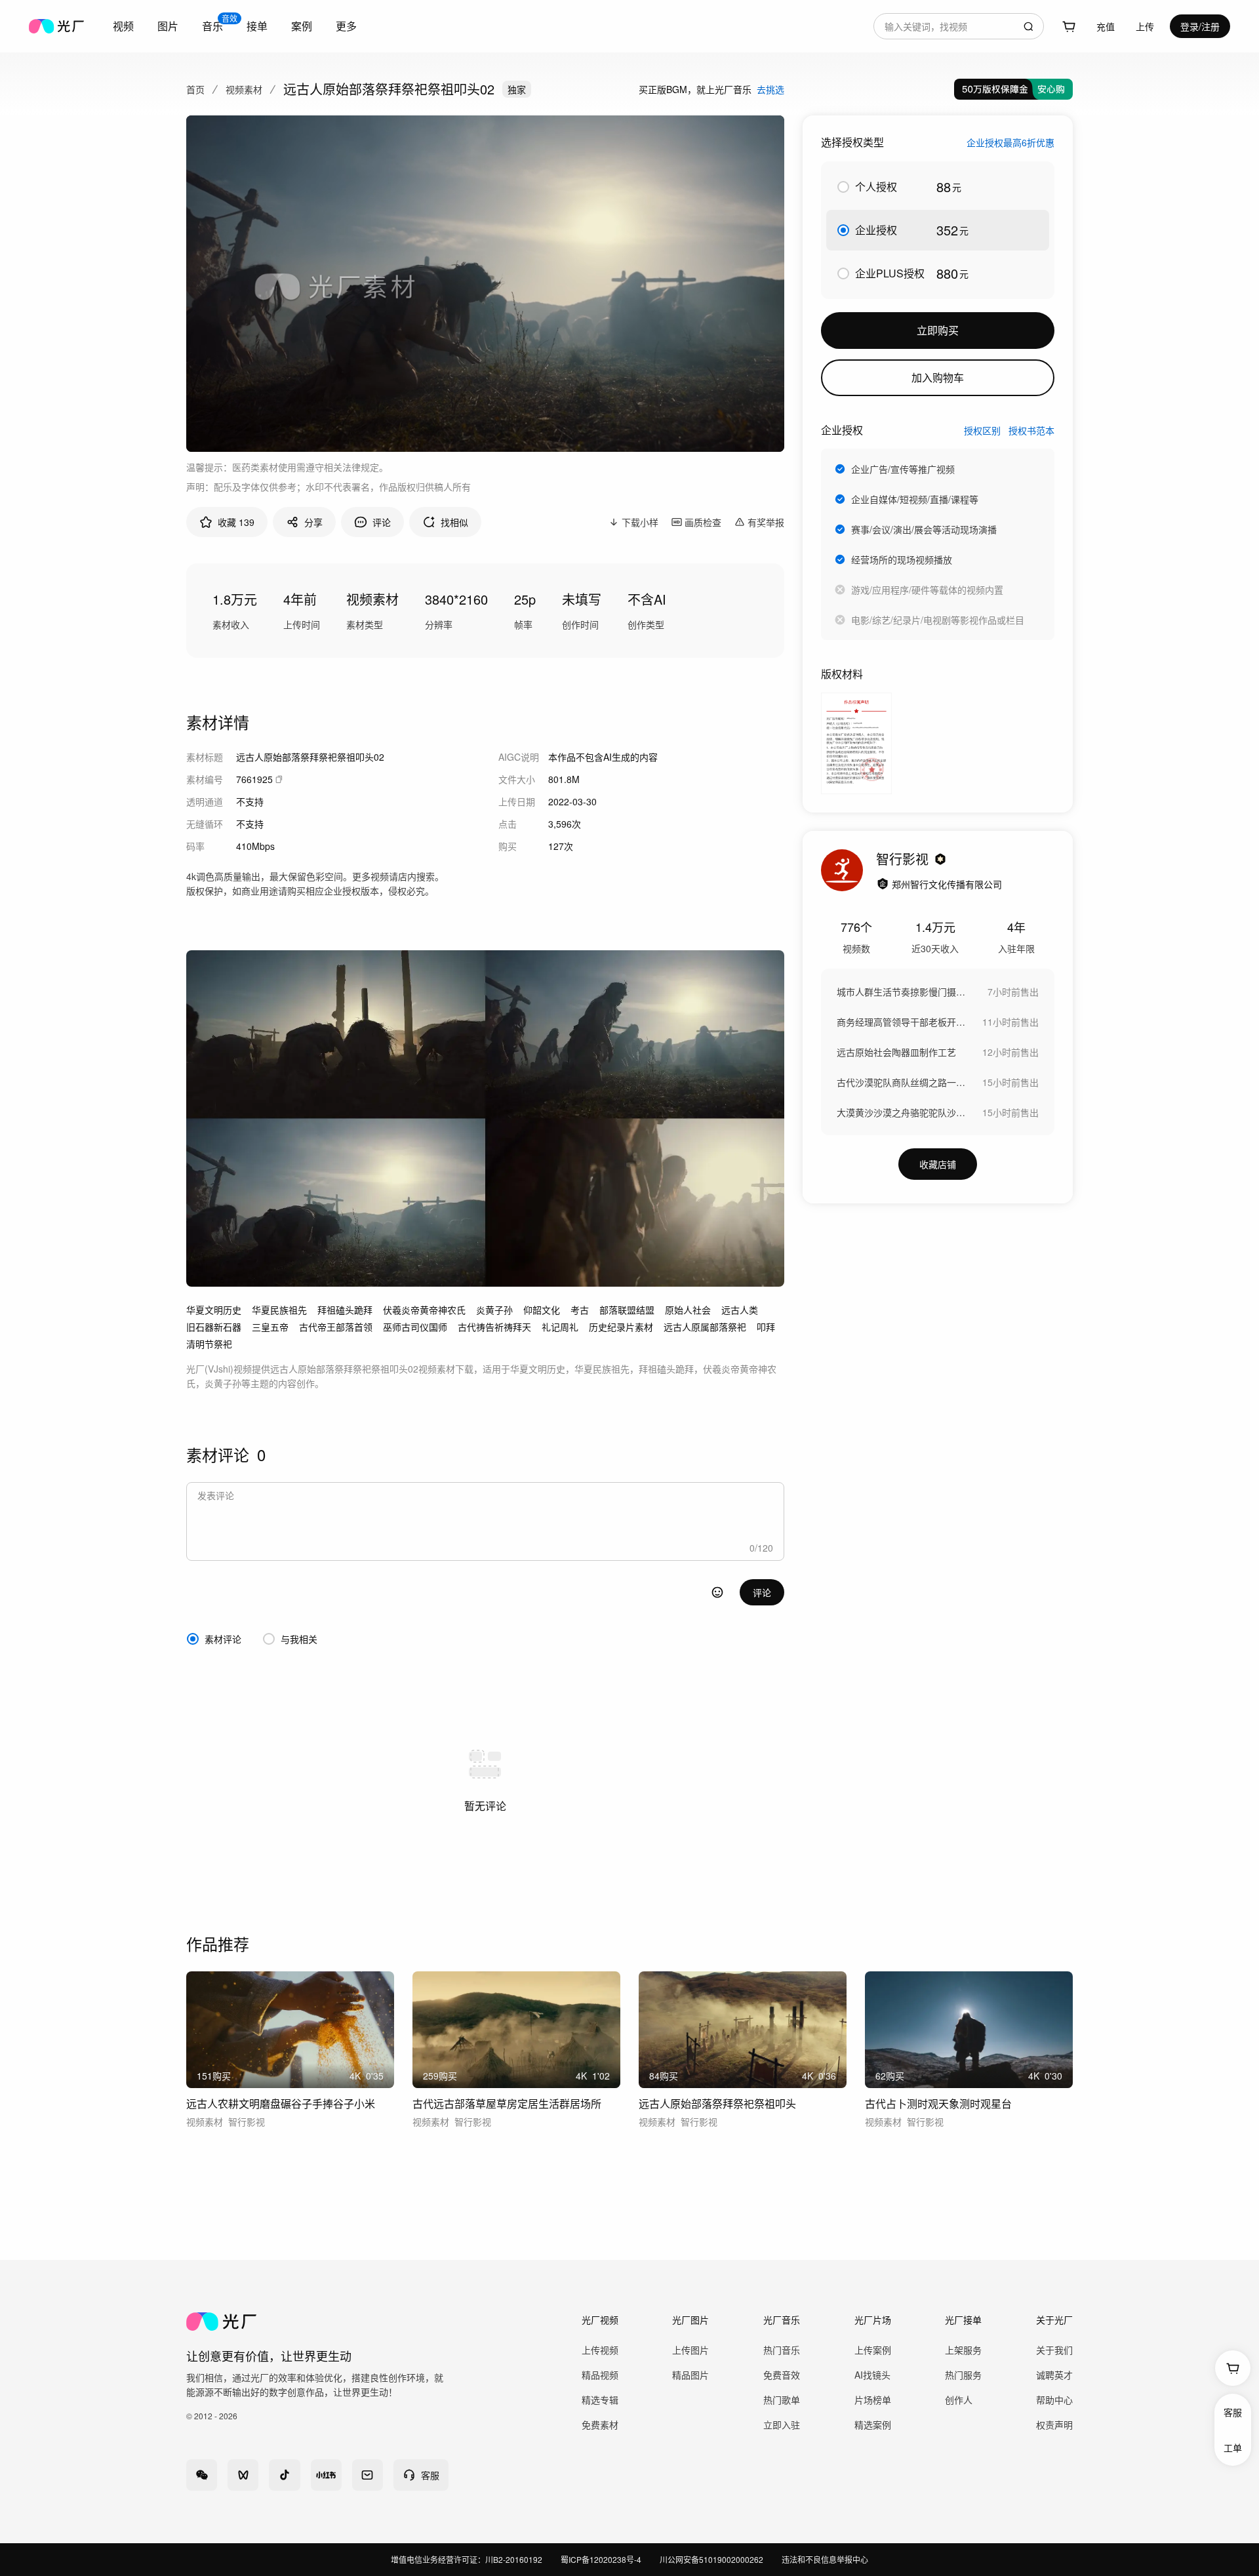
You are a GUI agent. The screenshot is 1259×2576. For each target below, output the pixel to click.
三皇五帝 (270, 1327)
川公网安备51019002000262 (711, 2559)
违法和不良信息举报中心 (825, 2559)
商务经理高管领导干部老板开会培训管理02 (902, 1022)
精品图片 (690, 2375)
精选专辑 (600, 2400)
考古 (580, 1310)
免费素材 (600, 2425)
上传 (1145, 26)
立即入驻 (782, 2425)
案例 (302, 26)
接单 (257, 26)
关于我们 (1054, 2350)
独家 (517, 89)
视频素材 (244, 89)
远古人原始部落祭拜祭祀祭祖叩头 (717, 2103)
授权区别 (982, 430)
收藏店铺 (938, 1164)
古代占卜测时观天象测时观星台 (938, 2103)
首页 (195, 89)
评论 (762, 1592)
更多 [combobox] (346, 26)
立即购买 (938, 330)
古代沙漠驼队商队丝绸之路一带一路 (902, 1082)
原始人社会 (688, 1310)
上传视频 (600, 2350)
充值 (1106, 26)
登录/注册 (1200, 26)
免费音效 (782, 2375)
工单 (1233, 2447)
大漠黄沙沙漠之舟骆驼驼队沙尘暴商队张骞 (902, 1112)
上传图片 (690, 2350)
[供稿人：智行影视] (842, 870)
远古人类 (740, 1310)
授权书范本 (1031, 430)
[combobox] (123, 26)
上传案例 (873, 2350)
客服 (1233, 2412)
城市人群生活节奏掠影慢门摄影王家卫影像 (902, 992)
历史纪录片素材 (621, 1327)
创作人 (959, 2400)
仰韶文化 (542, 1310)
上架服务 (963, 2350)
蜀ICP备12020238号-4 (601, 2559)
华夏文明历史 (214, 1310)
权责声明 (1054, 2425)
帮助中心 (1054, 2400)
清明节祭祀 (209, 1344)
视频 (123, 26)
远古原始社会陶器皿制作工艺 (896, 1052)
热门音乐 (782, 2350)
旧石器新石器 (214, 1327)
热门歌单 (782, 2400)
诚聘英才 (1054, 2375)
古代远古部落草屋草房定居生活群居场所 (507, 2103)
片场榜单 (873, 2400)
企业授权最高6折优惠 (1010, 142)
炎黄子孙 (494, 1310)
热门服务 (963, 2375)
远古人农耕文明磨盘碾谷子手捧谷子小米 (281, 2103)
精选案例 (873, 2425)
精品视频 (600, 2375)
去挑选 (770, 89)
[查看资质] (883, 884)
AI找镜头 (872, 2375)
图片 (168, 26)
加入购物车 (938, 377)
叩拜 (766, 1327)
